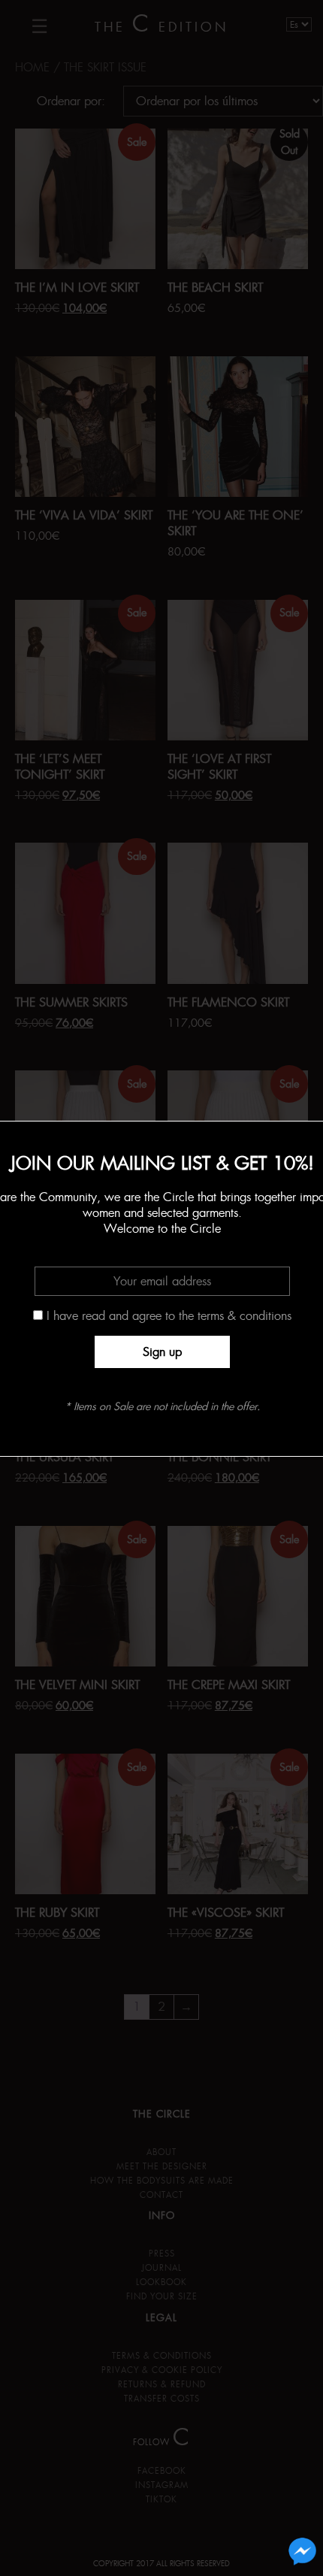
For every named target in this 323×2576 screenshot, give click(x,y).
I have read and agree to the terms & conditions (169, 1316)
